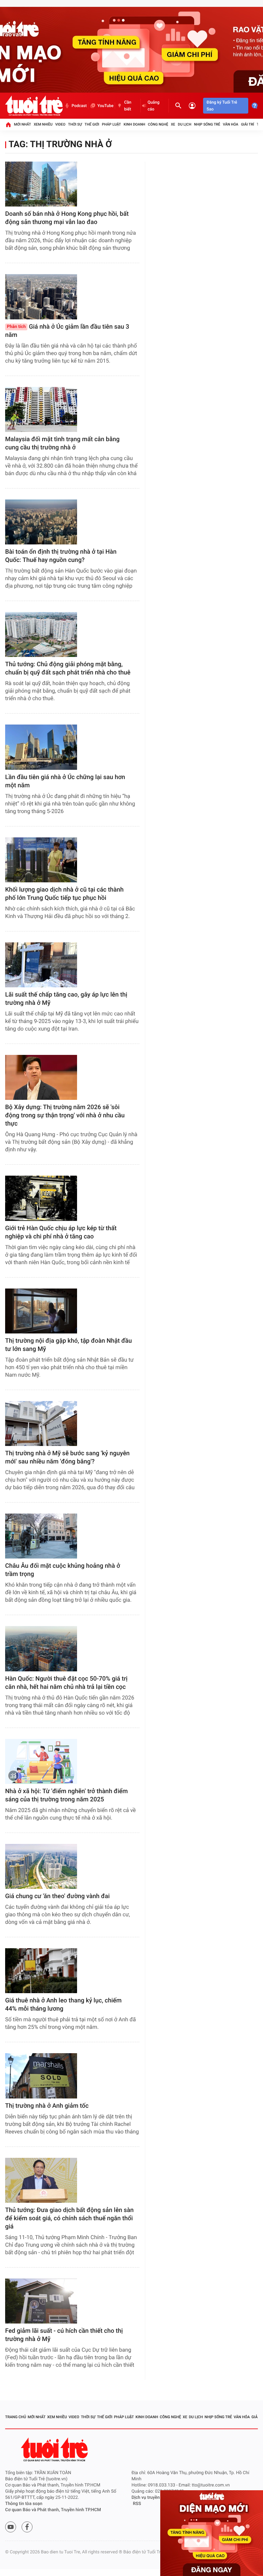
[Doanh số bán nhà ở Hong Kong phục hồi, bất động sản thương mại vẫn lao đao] (41, 184)
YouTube (105, 106)
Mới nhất (23, 124)
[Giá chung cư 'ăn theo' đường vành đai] (41, 1866)
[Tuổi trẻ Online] (55, 2450)
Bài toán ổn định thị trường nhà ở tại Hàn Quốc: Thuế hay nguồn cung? (61, 556)
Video (60, 124)
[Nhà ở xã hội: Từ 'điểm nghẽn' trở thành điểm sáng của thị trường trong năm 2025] (41, 1761)
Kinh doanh (134, 124)
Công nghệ (158, 124)
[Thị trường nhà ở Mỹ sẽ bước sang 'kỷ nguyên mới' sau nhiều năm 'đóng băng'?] (41, 1424)
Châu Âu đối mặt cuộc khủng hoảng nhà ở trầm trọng (63, 1570)
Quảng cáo (154, 106)
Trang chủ (16, 2417)
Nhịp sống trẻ (207, 124)
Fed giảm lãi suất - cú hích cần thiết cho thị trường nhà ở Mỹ (64, 2335)
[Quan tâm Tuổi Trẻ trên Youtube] (11, 2527)
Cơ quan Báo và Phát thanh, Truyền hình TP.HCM (53, 2510)
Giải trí (248, 124)
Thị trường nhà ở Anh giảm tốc (47, 2106)
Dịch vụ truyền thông (152, 2498)
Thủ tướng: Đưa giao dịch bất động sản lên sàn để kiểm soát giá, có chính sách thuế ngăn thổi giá (69, 2218)
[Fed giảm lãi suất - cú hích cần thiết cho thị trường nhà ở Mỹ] (41, 2301)
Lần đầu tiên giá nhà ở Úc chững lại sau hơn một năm (65, 781)
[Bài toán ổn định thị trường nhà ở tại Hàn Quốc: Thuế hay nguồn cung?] (41, 522)
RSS (137, 2504)
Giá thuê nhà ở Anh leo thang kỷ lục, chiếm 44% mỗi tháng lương (63, 2005)
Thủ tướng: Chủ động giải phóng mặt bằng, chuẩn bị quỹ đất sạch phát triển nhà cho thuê (68, 668)
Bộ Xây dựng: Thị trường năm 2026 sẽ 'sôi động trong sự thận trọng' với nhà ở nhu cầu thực (65, 1115)
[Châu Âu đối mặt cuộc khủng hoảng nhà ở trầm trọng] (41, 1536)
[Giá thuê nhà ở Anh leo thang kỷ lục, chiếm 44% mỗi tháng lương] (41, 1971)
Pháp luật (112, 124)
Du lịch (184, 124)
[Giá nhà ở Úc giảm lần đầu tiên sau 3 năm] (41, 297)
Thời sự (75, 124)
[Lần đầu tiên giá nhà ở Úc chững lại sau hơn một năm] (41, 747)
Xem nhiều (43, 124)
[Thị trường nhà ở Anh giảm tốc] (41, 2076)
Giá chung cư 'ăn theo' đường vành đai (57, 1896)
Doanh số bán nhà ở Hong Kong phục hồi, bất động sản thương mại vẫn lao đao (67, 218)
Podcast (79, 106)
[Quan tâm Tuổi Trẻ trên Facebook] (27, 2527)
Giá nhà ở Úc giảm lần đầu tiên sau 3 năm (67, 331)
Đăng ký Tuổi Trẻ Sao (222, 106)
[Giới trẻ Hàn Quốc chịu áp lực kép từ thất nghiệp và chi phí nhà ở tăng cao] (41, 1198)
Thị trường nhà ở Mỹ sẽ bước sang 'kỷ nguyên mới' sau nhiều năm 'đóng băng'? (67, 1457)
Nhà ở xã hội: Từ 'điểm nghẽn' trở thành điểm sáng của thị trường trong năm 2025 (66, 1795)
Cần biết (128, 106)
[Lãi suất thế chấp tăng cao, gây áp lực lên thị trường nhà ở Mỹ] (41, 965)
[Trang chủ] (8, 125)
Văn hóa (231, 124)
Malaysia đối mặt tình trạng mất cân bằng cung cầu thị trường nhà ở (62, 443)
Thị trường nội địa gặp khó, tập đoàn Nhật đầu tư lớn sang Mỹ (68, 1345)
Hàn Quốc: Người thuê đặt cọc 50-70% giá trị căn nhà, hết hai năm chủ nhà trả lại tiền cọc (66, 1683)
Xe (173, 124)
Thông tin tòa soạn (24, 2504)
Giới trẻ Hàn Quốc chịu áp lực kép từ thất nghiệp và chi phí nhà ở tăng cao (61, 1232)
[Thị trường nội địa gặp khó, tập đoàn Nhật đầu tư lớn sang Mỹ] (41, 1311)
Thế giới (92, 124)
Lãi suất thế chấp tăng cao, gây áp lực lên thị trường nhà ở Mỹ (66, 999)
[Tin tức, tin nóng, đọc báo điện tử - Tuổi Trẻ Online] (34, 106)
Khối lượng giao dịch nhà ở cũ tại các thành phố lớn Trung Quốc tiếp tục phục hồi (64, 894)
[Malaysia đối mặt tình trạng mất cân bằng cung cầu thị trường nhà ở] (41, 409)
